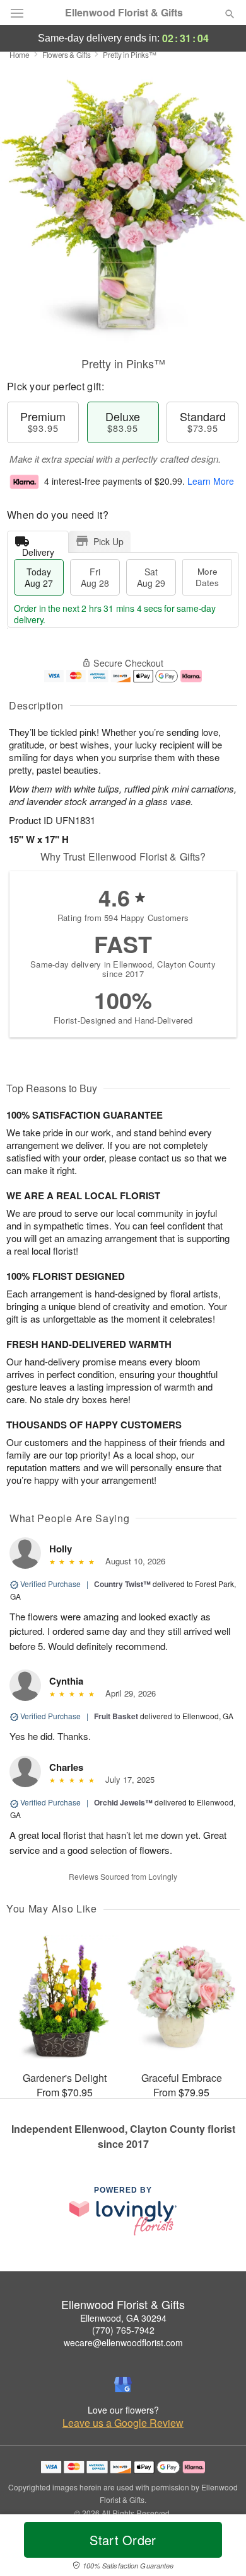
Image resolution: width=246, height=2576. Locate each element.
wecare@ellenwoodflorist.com (123, 2342)
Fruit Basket (116, 1716)
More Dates (207, 577)
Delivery (38, 549)
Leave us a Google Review (123, 2423)
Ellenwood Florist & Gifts (124, 13)
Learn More (211, 481)
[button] (219, 2548)
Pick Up (108, 541)
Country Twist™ (122, 1584)
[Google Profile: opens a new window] (123, 2385)
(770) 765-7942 (123, 2330)
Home (20, 54)
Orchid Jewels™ (123, 1802)
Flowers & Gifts (67, 54)
